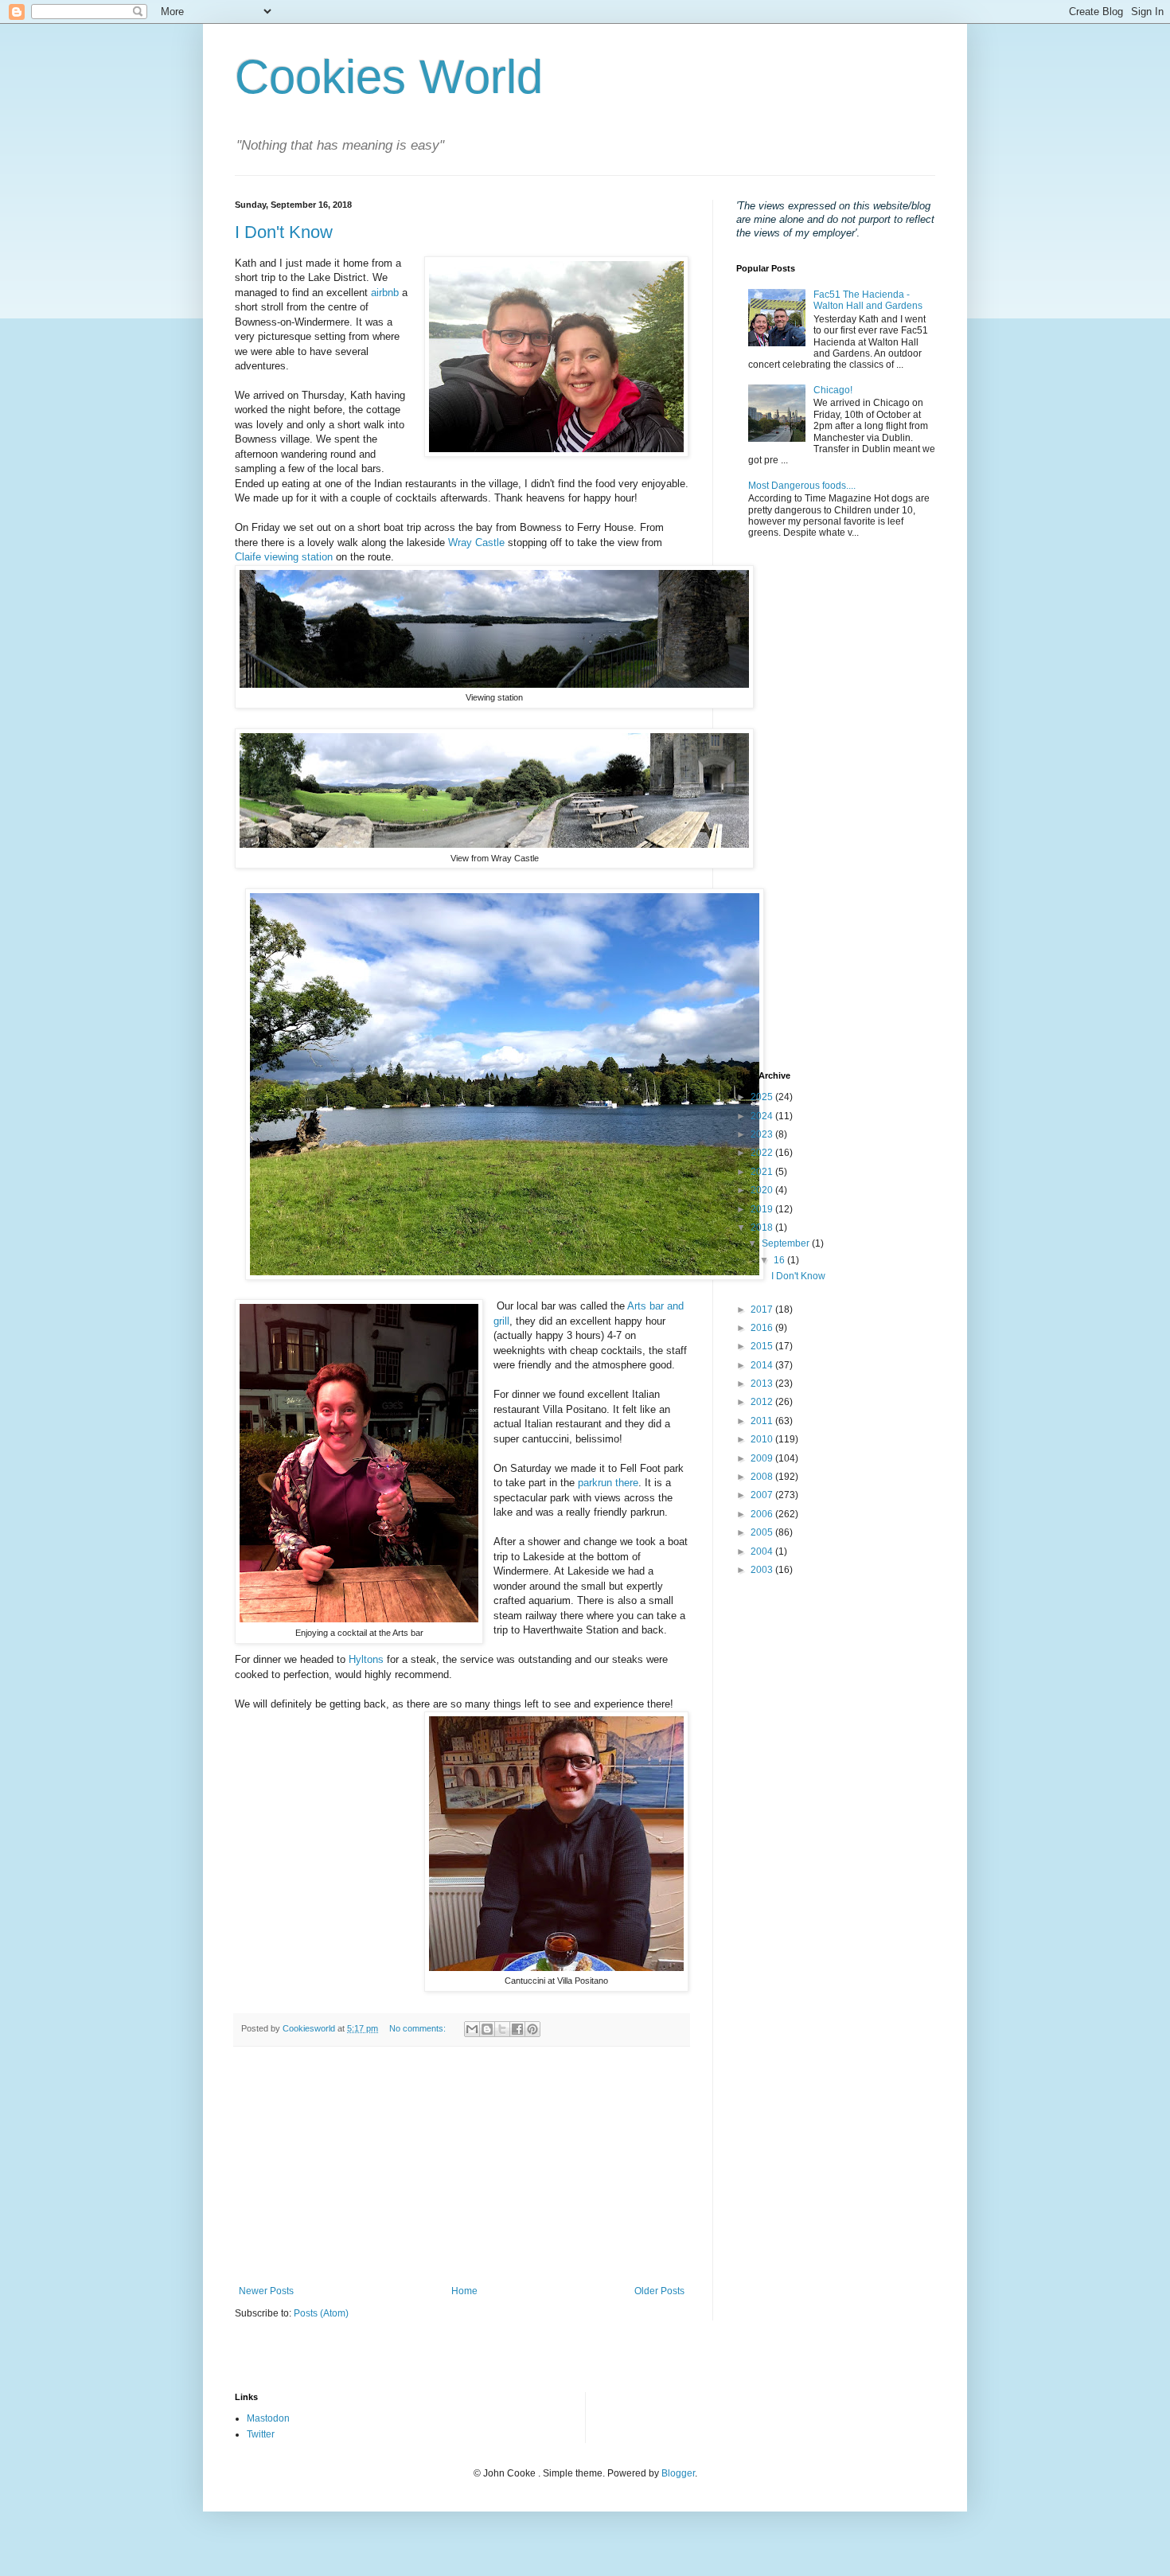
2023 (763, 1134)
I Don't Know (284, 232)
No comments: (419, 2028)
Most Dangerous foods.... (802, 486)
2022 (763, 1153)
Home (464, 2291)
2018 (763, 1228)
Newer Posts (266, 2291)
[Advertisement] (462, 2166)
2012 (763, 1402)
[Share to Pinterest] (532, 2029)
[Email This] (472, 2029)
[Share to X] (502, 2029)
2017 (763, 1309)
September (787, 1243)
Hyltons (366, 1659)
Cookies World (389, 77)
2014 (763, 1365)
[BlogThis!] (487, 2029)
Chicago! (833, 390)
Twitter (261, 2434)
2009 (763, 1458)
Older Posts (659, 2291)
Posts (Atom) (321, 2313)
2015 (763, 1346)
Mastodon (268, 2418)
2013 (763, 1384)
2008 (763, 1477)
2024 (763, 1116)
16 (780, 1260)
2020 (763, 1190)
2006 (763, 1514)
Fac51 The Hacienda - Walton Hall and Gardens (868, 300)
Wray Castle (476, 543)
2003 (763, 1570)
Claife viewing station (284, 557)
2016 (763, 1328)
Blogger (678, 2473)
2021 (763, 1172)
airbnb (385, 293)
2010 (763, 1439)
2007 (763, 1495)
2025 (763, 1097)
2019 (763, 1209)
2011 (763, 1421)
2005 (763, 1532)
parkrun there (608, 1483)
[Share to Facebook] (517, 2029)
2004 (763, 1551)
